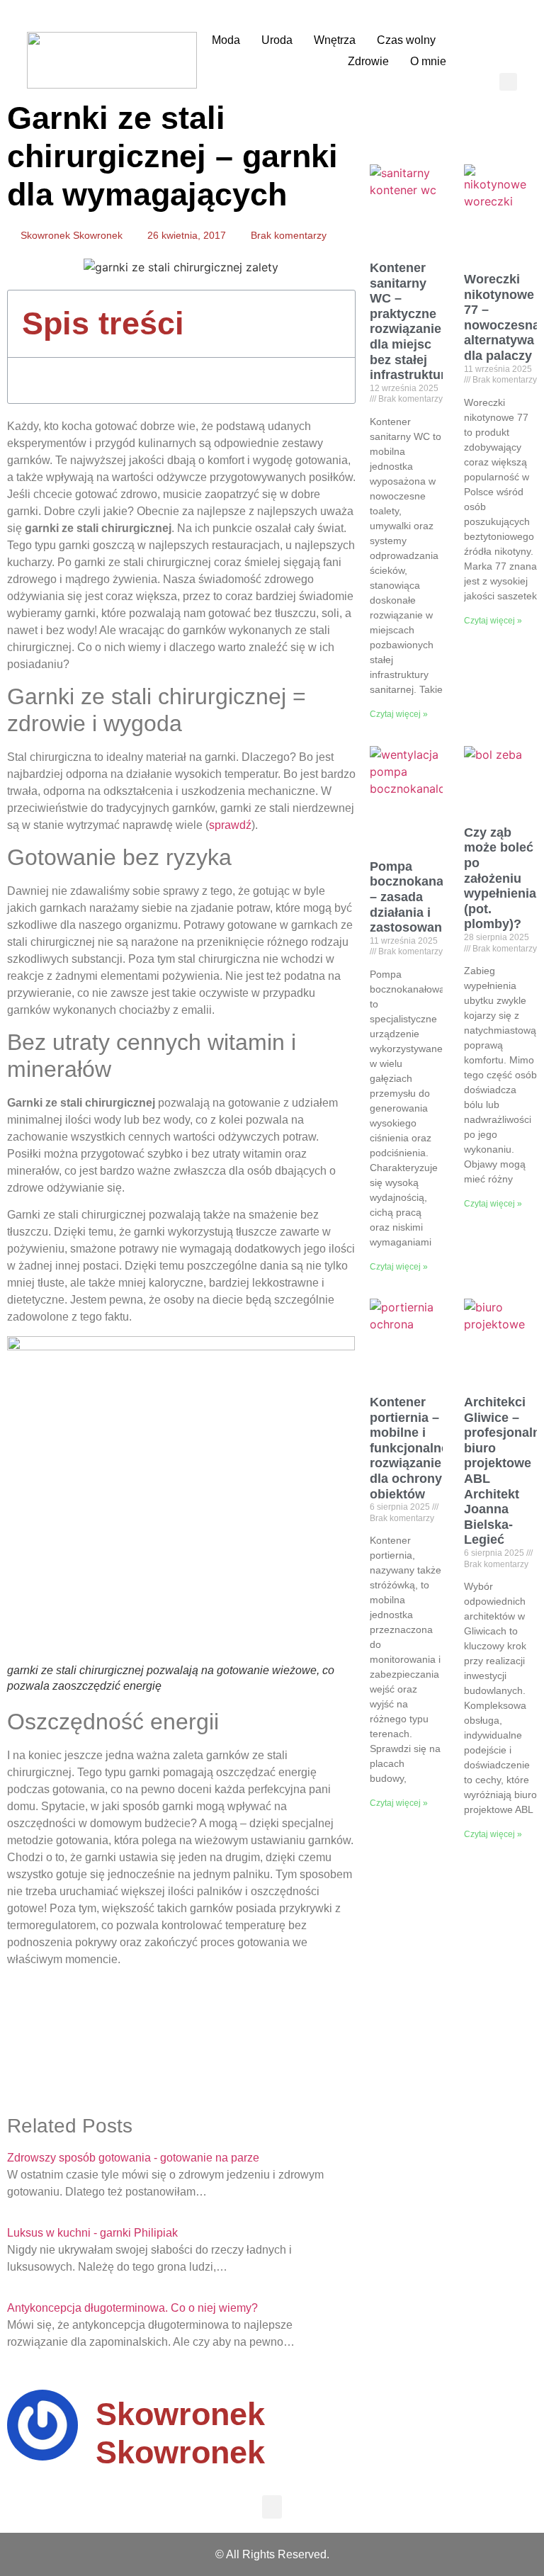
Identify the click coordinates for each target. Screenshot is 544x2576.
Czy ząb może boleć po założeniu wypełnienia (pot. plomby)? (500, 879)
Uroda (277, 40)
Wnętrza (335, 40)
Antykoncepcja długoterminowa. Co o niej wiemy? (132, 2308)
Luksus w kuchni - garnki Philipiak (92, 2233)
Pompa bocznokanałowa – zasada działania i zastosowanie (421, 897)
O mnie (428, 61)
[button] (508, 82)
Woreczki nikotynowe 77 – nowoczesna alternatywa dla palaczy (502, 317)
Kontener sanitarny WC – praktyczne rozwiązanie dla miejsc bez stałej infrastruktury (411, 321)
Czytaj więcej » (399, 714)
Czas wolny (406, 40)
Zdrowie (368, 61)
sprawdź (230, 825)
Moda (226, 40)
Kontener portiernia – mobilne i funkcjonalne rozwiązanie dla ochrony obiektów (409, 1448)
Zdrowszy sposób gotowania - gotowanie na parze (133, 2158)
